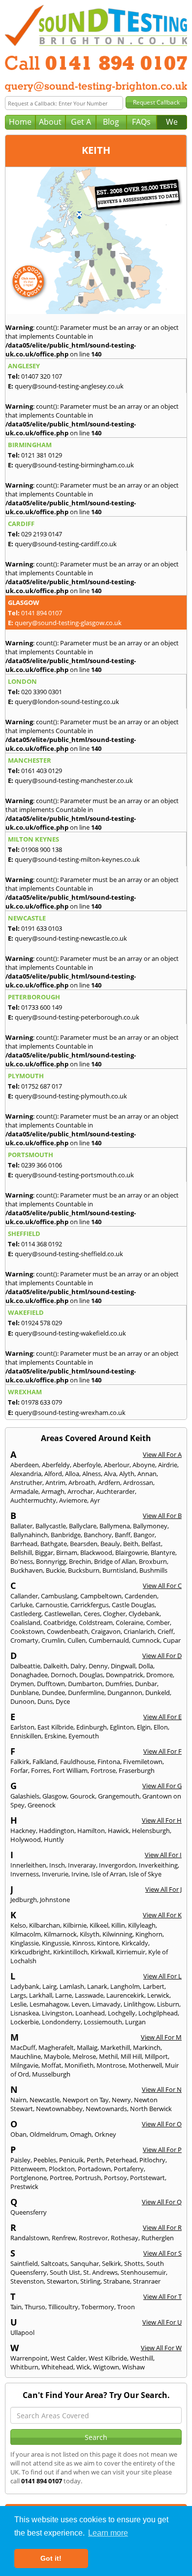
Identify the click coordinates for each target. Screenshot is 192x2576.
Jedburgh (24, 1900)
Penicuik (71, 2160)
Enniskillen (26, 1736)
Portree (61, 2178)
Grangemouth (119, 1796)
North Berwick (151, 2109)
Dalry (78, 1666)
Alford (53, 1474)
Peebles (45, 2160)
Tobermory (98, 2307)
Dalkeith (55, 1666)
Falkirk (20, 1762)
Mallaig (87, 2047)
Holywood (26, 1839)
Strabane (117, 2281)
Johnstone (55, 1900)
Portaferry (129, 2169)
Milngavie (24, 2065)
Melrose (84, 2056)
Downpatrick (125, 1675)
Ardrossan (138, 1482)
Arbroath (82, 1482)
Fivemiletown (143, 1762)
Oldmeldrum (48, 2134)
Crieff (165, 1631)
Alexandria (26, 1474)
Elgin (144, 1727)
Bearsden (84, 1544)
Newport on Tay (86, 2100)
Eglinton (122, 1727)
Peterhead (121, 2160)
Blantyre (163, 1553)
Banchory (98, 1535)
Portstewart (147, 2178)
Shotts (134, 2263)
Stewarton (62, 2281)
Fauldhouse (77, 1762)
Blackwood (96, 1553)
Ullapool (22, 2332)
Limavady (106, 2004)
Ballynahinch (29, 1535)
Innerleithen (28, 1865)
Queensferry (29, 2212)
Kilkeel (99, 1925)
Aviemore (73, 1500)
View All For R (162, 2227)
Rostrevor (93, 2238)
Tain (16, 2307)
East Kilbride (55, 1727)
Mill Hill (131, 2056)
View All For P (162, 2150)
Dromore (160, 1675)
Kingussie (56, 1943)
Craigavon (106, 1631)
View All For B (162, 1516)
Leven (80, 2004)
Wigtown (106, 2367)
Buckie (55, 1570)
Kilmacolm (26, 1934)
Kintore (108, 1943)
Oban (18, 2134)
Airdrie (168, 1465)
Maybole (57, 2056)
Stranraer (147, 2281)
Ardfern (109, 1482)
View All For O (162, 2124)
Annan (147, 1474)
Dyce (63, 1701)
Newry (121, 2100)
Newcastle (45, 2100)
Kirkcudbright (30, 1952)
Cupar (172, 1640)
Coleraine (129, 1623)
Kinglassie (25, 1943)
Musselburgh (51, 2074)
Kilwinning (117, 1934)
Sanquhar (85, 2263)
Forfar (19, 1770)
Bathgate (54, 1544)
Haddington (57, 1831)
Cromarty (24, 1640)
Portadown (94, 2169)
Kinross (83, 1943)
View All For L (162, 1976)
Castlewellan (63, 1614)
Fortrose (103, 1770)
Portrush (88, 2178)
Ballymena (115, 1526)
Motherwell (145, 2065)
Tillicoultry (63, 2307)
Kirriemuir (131, 1952)
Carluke (21, 1605)
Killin (118, 1925)
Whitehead (57, 2367)
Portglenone (29, 2178)
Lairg (49, 1986)
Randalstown (30, 2238)
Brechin (80, 1561)
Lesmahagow (49, 2004)
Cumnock (146, 1640)
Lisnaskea (25, 2013)
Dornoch (64, 1675)
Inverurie (55, 1874)
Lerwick (158, 1995)
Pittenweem (28, 2169)
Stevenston (27, 2281)
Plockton (62, 2169)
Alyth (127, 1474)
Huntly (54, 1839)
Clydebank (144, 1614)
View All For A (162, 1454)
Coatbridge (60, 1623)
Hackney (23, 1831)
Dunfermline (86, 1693)
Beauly (110, 1544)
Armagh (53, 1491)
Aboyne (144, 1465)
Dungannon (125, 1693)
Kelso (18, 1925)
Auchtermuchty (33, 1500)
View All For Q (162, 2202)
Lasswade (89, 1995)
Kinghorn (149, 1934)
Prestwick (24, 2187)
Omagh (81, 2134)
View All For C (162, 1586)
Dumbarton (85, 1684)
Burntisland (119, 1570)
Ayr (95, 1500)
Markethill (115, 2047)
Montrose (111, 2065)
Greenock (42, 1805)
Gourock (82, 1796)
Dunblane (25, 1693)
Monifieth (79, 2065)
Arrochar (80, 1491)
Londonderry (61, 2022)
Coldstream (96, 1623)
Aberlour (117, 1465)
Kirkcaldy (135, 1943)
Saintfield (24, 2263)
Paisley (20, 2160)
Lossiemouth (103, 2022)
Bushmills (153, 1570)
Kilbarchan (45, 1925)
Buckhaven (27, 1570)
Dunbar (146, 1684)
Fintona (109, 1762)
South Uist (65, 2272)
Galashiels (25, 1796)
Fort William (70, 1770)
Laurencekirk (125, 1995)
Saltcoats (54, 2263)
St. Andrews (100, 2272)
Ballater (21, 1526)
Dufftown (51, 1684)
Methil (108, 2056)
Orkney (105, 2134)
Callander (24, 1596)
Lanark (97, 1986)
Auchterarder (115, 1491)
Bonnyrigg (51, 1561)
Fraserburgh (137, 1770)
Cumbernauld (109, 1640)
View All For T (162, 2296)
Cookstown (27, 1631)
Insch (57, 1865)
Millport (156, 2056)
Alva (110, 1474)
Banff (123, 1535)
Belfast (151, 1544)
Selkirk (112, 2263)
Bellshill (21, 1553)
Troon (126, 2307)
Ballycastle (51, 1526)
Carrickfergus (90, 1605)
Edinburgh (92, 1727)
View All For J (163, 1889)
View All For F (162, 1751)
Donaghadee (29, 1675)
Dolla (146, 1666)
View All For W (161, 2348)
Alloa (72, 1474)
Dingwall (123, 1666)
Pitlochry (152, 2160)
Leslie (18, 2004)
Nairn (18, 2100)
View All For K (162, 1915)
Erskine (55, 1736)
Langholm (125, 1986)
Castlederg (26, 1614)
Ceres (92, 1614)
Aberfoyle (87, 1465)
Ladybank (25, 1986)
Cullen (77, 1640)
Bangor (144, 1535)
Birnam (67, 1553)
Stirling (90, 2281)
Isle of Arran (109, 1874)
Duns (45, 1701)
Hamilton (91, 1831)
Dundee (53, 1693)
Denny (98, 1666)
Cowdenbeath (67, 1631)
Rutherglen (158, 2238)
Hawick (118, 1831)
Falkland (45, 1762)
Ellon (161, 1727)
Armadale (24, 1491)
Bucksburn (84, 1570)
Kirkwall (102, 1952)
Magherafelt (56, 2047)
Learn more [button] (108, 2533)
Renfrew (64, 2238)
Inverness (25, 1874)
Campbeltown (101, 1596)
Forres (40, 1770)
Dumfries (119, 1684)
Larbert (154, 1986)
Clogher (114, 1614)
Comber (158, 1623)
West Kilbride (108, 2358)
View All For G (162, 1786)
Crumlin (53, 1640)
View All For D (162, 1656)
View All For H (162, 1820)
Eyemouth (84, 1736)
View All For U (162, 2322)
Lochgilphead (158, 2013)
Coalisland (25, 1623)
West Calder (68, 2358)
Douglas (91, 1675)
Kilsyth (90, 1934)
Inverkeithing (158, 1865)
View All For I (163, 1855)
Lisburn (168, 2004)
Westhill (142, 2358)
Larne (64, 1995)
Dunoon (22, 1701)
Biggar (44, 1553)
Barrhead (24, 1544)
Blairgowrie (131, 1553)
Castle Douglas (133, 1605)
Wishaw (133, 2367)
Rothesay (125, 2238)
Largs (18, 1995)
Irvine (80, 1874)
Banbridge (66, 1535)
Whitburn (24, 2367)
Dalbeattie (25, 1666)
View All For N (162, 2089)
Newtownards (106, 2109)
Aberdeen (25, 1465)
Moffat (51, 2065)
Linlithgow (139, 2004)
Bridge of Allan (115, 1561)
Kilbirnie (75, 1925)
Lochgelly (122, 2013)
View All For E (162, 1717)
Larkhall (41, 1995)
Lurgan (135, 2022)
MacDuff (23, 2047)
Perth (95, 2160)
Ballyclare (83, 1526)
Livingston (57, 2013)
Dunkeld (158, 1693)
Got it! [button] (51, 2558)
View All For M (161, 2037)
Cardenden (141, 1596)
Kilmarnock (60, 1934)
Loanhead (90, 2013)
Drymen (22, 1684)
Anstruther (26, 1482)
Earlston (22, 1727)
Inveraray (82, 1865)
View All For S (162, 2253)
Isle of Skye (145, 1874)
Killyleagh (142, 1925)
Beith (131, 1544)
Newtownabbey (59, 2109)
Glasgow (55, 1796)
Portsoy (115, 2178)
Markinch (147, 2047)
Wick (83, 2367)
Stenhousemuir (143, 2272)
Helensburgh (151, 1831)
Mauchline (26, 2056)
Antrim (55, 1482)
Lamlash (72, 1986)
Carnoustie (51, 1605)
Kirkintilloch (70, 1952)
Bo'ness (22, 1561)
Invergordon (117, 1865)
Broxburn (153, 1561)
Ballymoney (150, 1526)
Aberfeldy (56, 1465)
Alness (92, 1474)
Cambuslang (59, 1596)
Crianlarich (139, 1631)
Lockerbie (25, 2022)
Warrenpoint (29, 2358)
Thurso (35, 2307)
